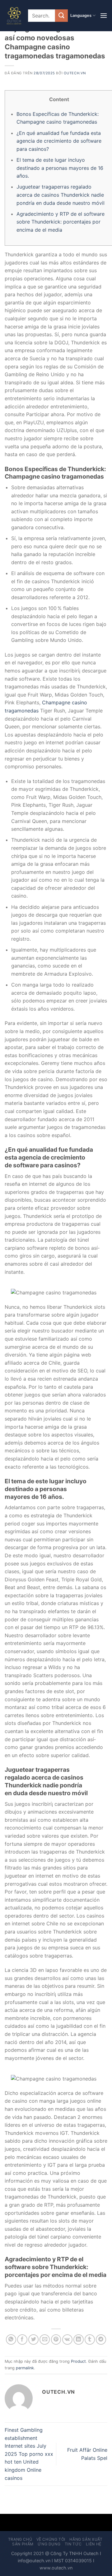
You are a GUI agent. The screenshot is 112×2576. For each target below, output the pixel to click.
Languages (81, 15)
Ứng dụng (49, 2544)
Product (78, 2361)
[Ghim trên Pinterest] (56, 2340)
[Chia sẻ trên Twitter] (33, 2340)
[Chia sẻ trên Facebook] (22, 2340)
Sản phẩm (23, 2544)
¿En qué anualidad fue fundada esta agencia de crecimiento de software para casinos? (59, 141)
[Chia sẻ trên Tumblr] (90, 2340)
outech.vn (75, 73)
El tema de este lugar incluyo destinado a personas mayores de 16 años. (60, 168)
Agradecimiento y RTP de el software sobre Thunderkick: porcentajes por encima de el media (61, 222)
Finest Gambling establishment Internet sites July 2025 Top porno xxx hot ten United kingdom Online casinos (29, 2454)
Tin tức (73, 2544)
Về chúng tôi (51, 2539)
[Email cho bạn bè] (45, 2340)
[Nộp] (61, 15)
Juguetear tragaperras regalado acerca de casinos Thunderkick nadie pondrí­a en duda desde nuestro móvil (61, 195)
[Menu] (104, 15)
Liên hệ (93, 2544)
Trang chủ (20, 2539)
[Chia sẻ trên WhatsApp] (11, 2340)
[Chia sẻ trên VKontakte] (67, 2340)
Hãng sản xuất (86, 2539)
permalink (25, 2368)
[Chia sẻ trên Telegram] (101, 2340)
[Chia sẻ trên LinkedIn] (79, 2340)
